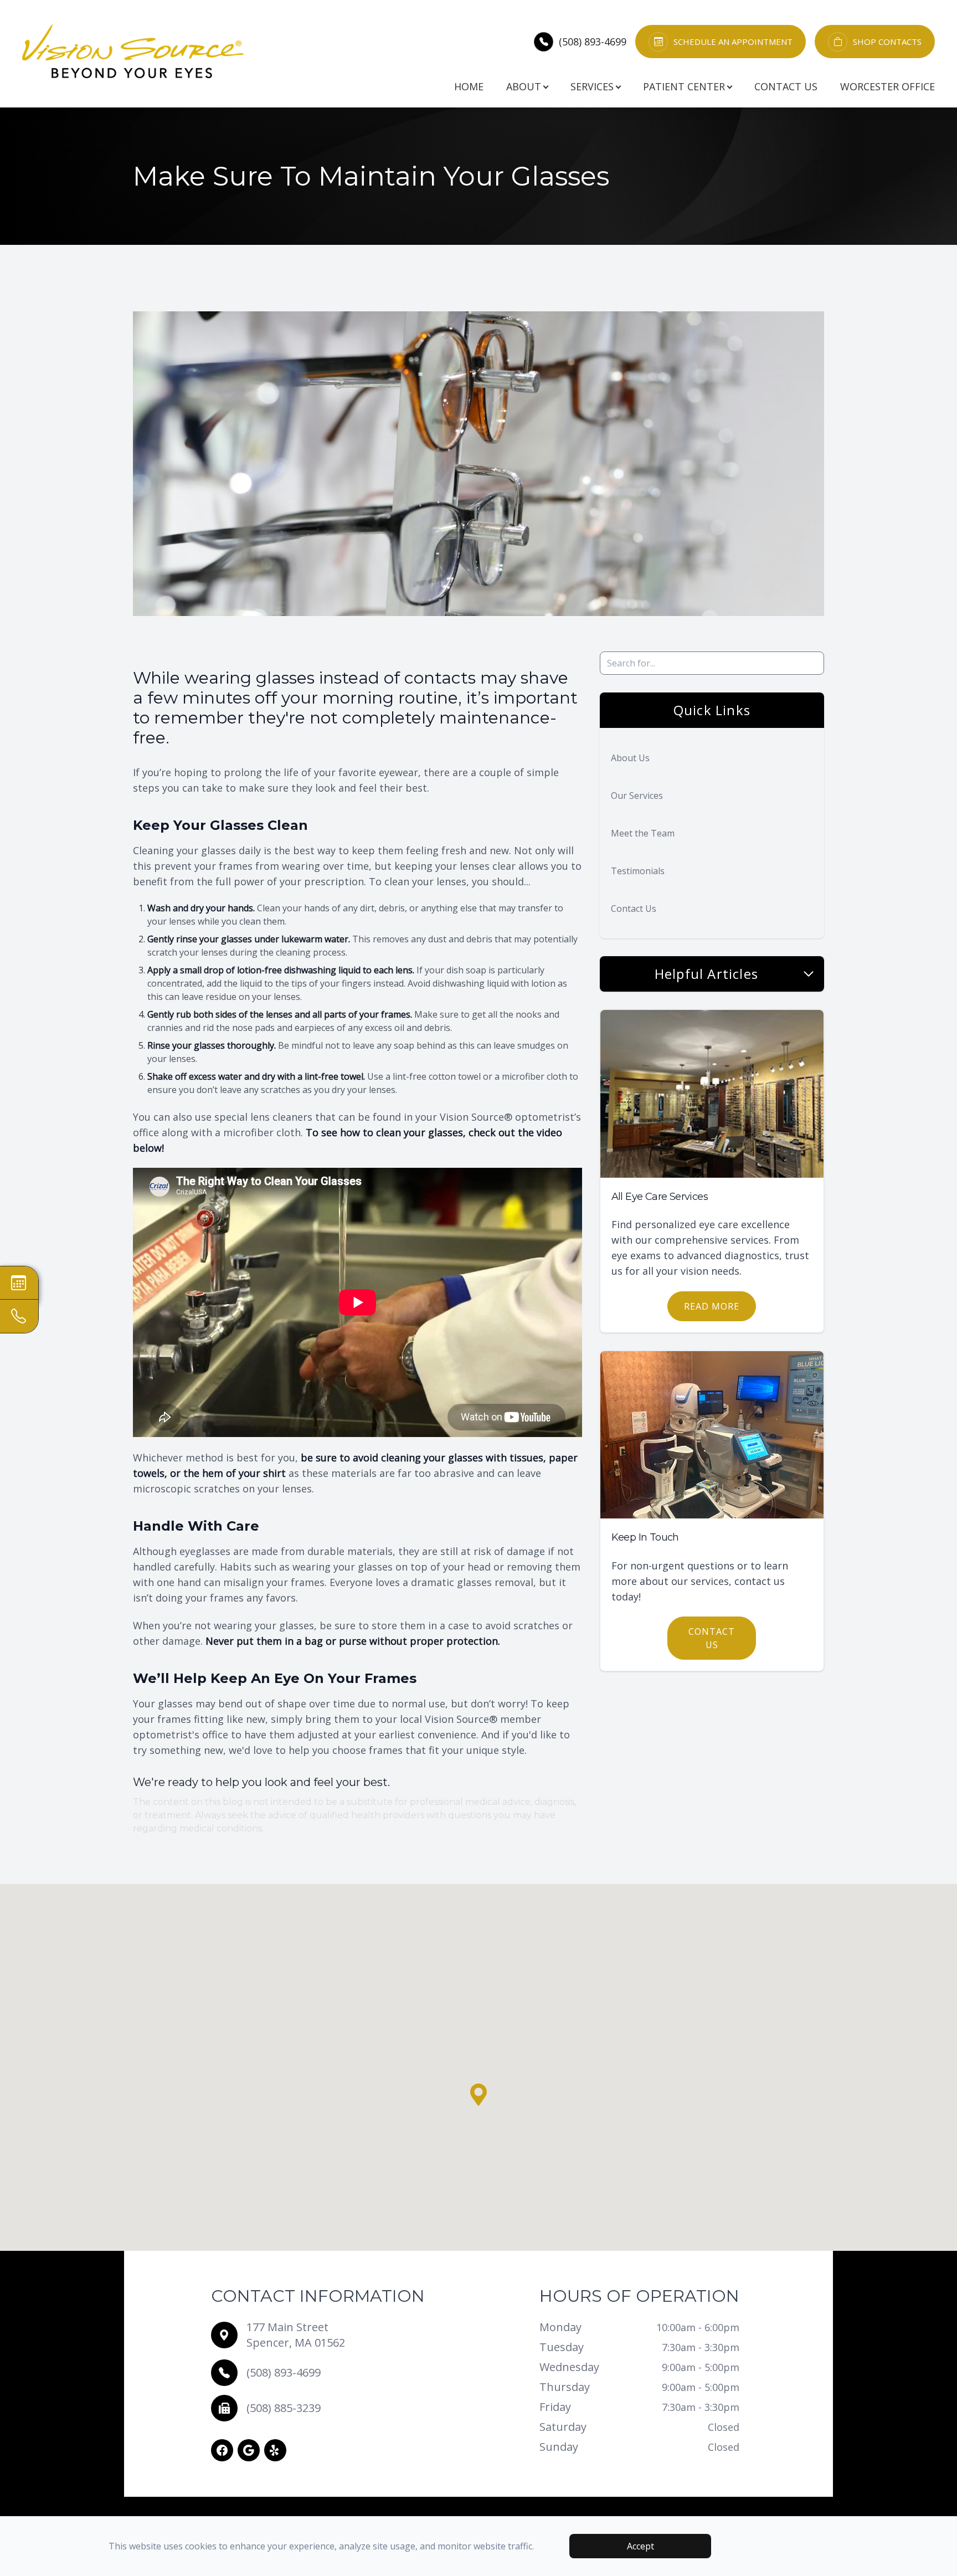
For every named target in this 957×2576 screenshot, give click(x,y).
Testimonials (638, 871)
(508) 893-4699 (593, 42)
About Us (630, 758)
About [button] (524, 86)
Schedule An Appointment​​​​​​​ (733, 42)
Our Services (637, 796)
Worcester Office (887, 86)
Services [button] (592, 86)
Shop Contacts (887, 42)
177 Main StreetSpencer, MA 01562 (296, 2335)
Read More (712, 1306)
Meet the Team (643, 833)
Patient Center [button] (684, 86)
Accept (640, 2546)
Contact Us (786, 86)
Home (469, 86)
